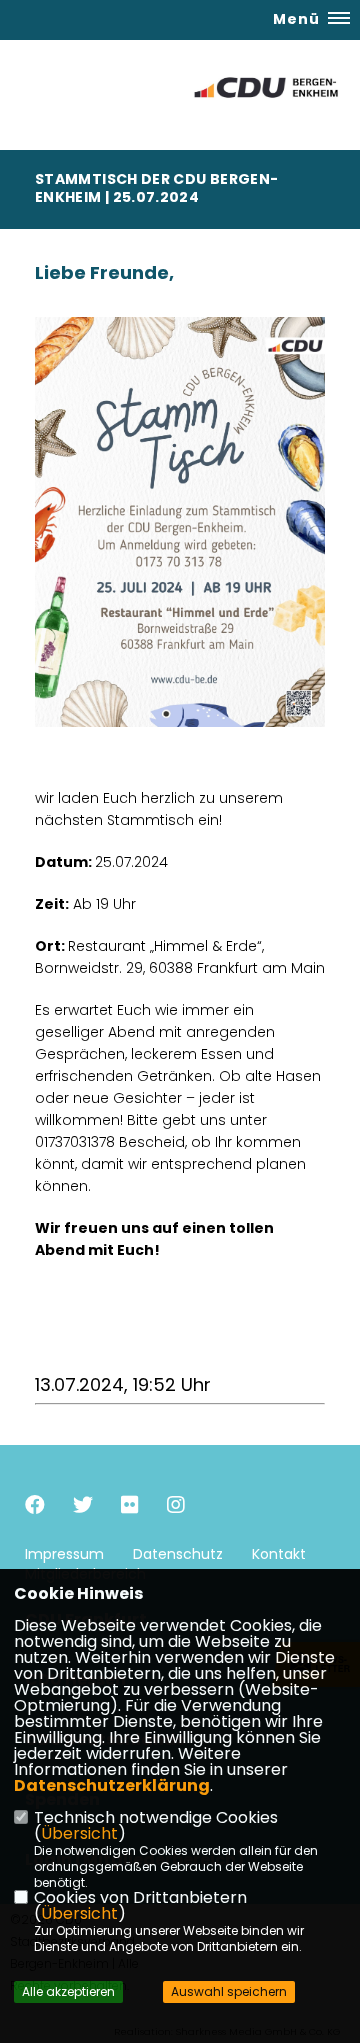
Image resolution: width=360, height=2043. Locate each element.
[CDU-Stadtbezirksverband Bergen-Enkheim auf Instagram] (176, 1507)
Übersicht (79, 1833)
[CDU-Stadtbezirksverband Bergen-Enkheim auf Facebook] (35, 1507)
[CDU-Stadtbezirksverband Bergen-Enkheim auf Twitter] (83, 1507)
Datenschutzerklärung (112, 1785)
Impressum (64, 1554)
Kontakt (279, 1554)
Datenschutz (178, 1554)
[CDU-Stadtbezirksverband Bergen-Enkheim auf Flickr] (130, 1507)
